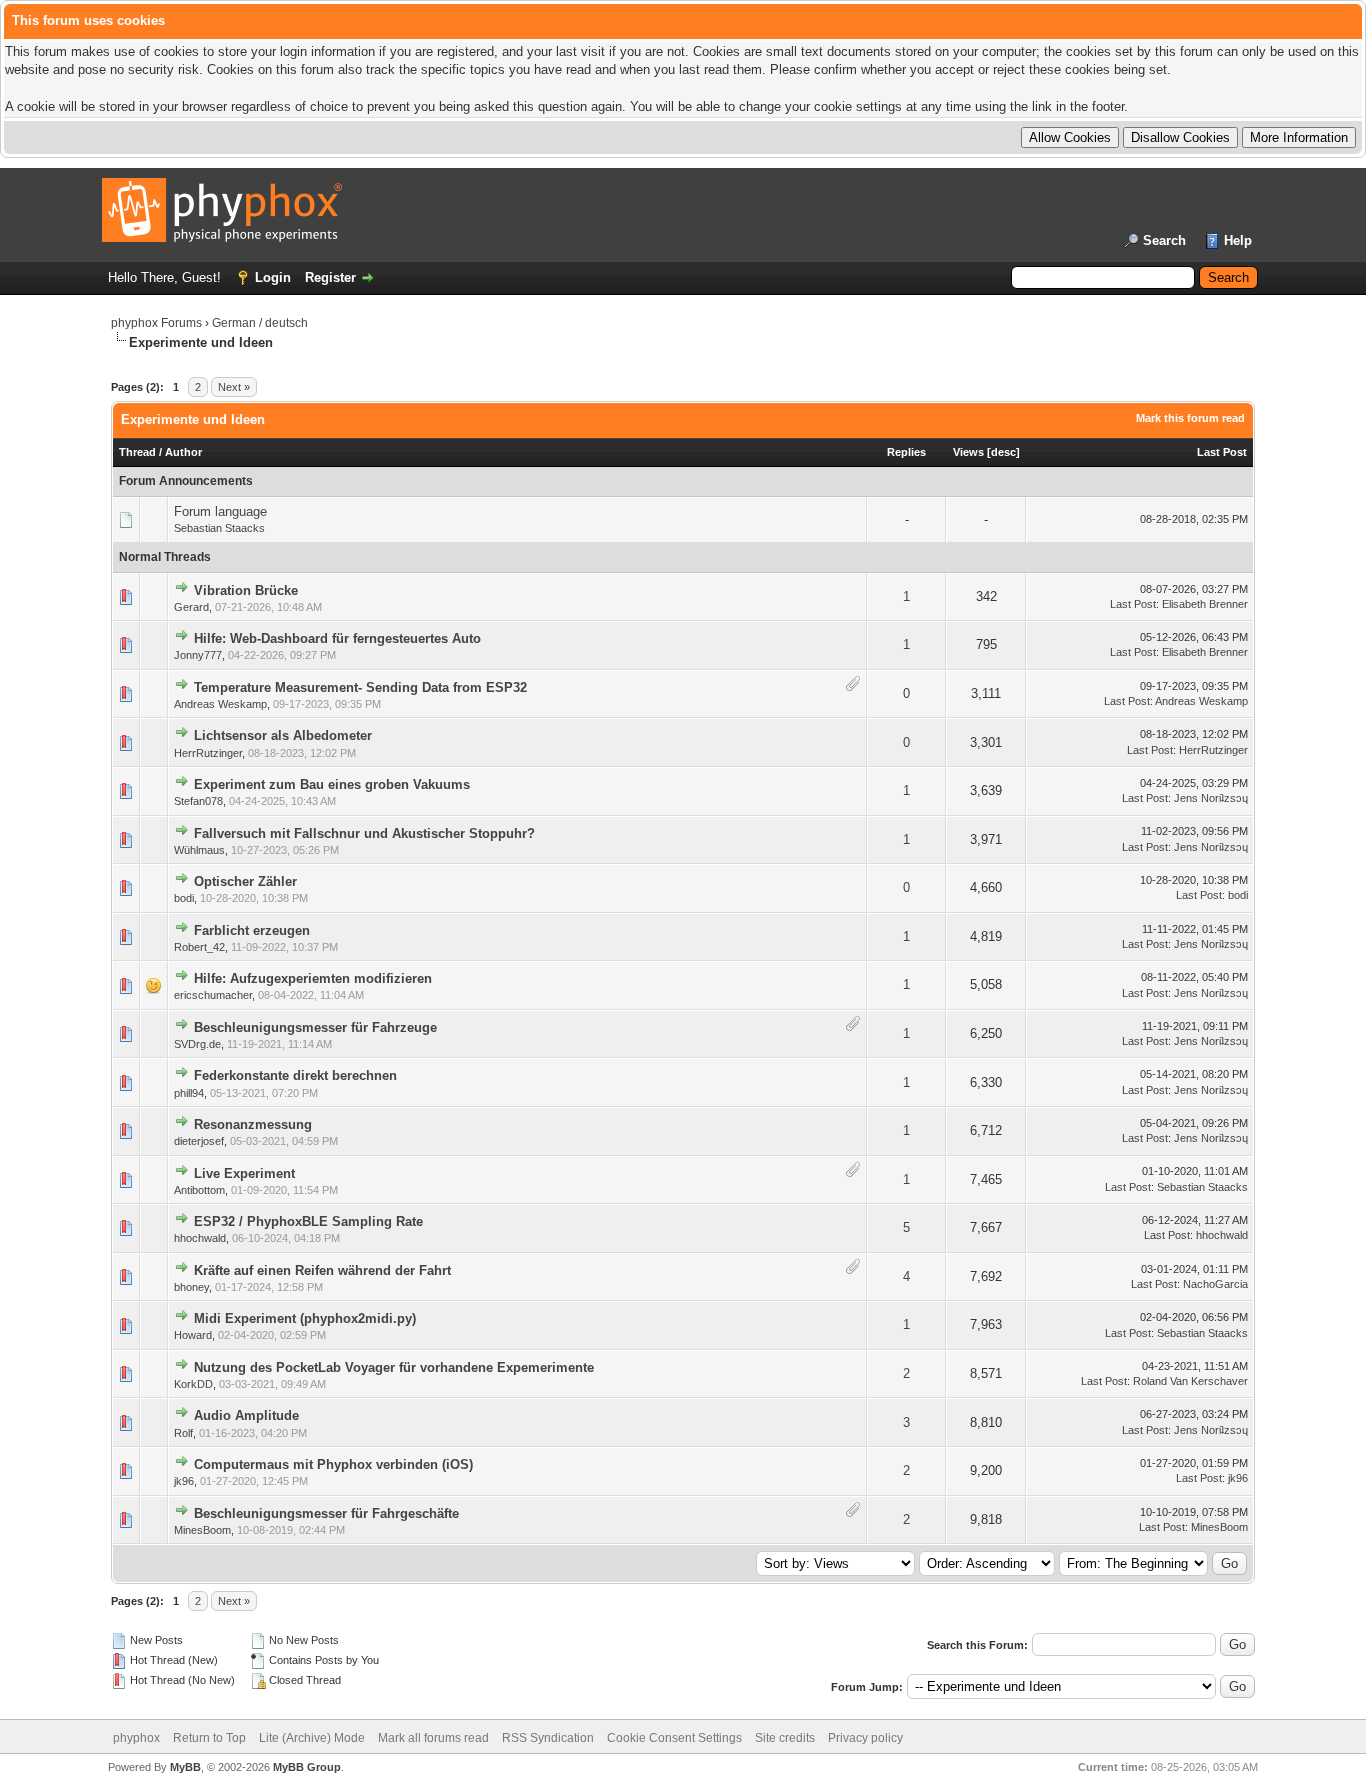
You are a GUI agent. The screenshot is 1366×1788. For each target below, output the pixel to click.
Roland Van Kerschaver (1190, 1381)
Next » (234, 387)
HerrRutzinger (208, 753)
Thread (137, 452)
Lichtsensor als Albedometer (283, 735)
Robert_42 (199, 947)
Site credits (785, 1738)
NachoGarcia (1215, 1284)
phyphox (136, 1738)
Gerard (191, 607)
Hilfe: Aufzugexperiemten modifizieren (313, 978)
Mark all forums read (433, 1738)
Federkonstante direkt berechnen (295, 1075)
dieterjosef (199, 1141)
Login (273, 277)
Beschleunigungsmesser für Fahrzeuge (315, 1027)
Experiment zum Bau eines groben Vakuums (332, 784)
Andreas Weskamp (220, 704)
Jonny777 (198, 655)
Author (183, 452)
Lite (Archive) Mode (312, 1738)
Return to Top (209, 1738)
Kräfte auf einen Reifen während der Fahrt (322, 1270)
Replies (906, 452)
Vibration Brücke (246, 590)
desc (1003, 452)
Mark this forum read (1190, 418)
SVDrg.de (197, 1044)
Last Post (1222, 452)
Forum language (220, 511)
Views (968, 452)
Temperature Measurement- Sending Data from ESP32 (360, 687)
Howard (193, 1335)
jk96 (184, 1481)
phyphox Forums (156, 323)
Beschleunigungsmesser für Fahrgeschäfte (326, 1513)
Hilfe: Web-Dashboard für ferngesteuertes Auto (337, 638)
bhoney (191, 1287)
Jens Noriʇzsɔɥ (1211, 798)
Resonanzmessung (253, 1124)
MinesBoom (202, 1530)
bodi (184, 898)
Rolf (183, 1433)
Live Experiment (244, 1173)
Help (1238, 240)
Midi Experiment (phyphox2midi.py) (305, 1318)
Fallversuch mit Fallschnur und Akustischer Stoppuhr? (364, 833)
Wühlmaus (199, 850)
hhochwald (200, 1238)
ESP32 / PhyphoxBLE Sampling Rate (308, 1221)
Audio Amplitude (246, 1415)
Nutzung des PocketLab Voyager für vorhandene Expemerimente (394, 1367)
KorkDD (193, 1384)
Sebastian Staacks (219, 528)
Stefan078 (198, 801)
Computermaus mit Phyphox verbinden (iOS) (333, 1464)
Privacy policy (865, 1738)
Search (1164, 240)
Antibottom (199, 1190)
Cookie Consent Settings (674, 1738)
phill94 (189, 1093)
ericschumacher (213, 995)
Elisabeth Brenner (1205, 604)
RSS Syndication (548, 1738)
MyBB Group (307, 1767)
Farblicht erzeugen (252, 930)
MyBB (185, 1767)
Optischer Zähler (245, 881)
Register (330, 277)
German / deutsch (260, 323)
